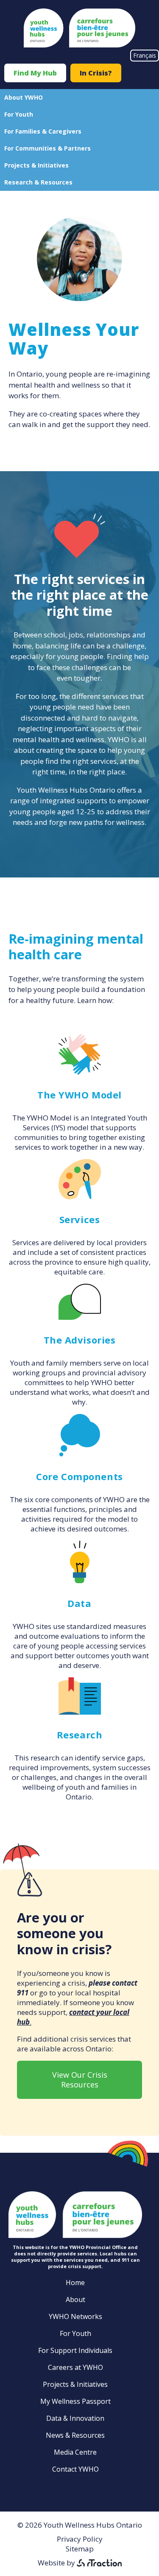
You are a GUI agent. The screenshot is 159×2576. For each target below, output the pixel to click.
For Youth (19, 114)
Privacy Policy (80, 2539)
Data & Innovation (75, 2418)
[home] (79, 45)
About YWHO (24, 97)
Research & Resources (38, 182)
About (75, 2299)
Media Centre (75, 2452)
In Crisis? (96, 73)
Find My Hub (35, 73)
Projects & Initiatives (36, 165)
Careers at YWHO (75, 2367)
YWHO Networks (75, 2316)
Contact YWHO (75, 2469)
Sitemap (80, 2549)
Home (75, 2283)
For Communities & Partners (47, 148)
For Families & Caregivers (43, 131)
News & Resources (75, 2435)
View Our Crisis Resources (80, 2080)
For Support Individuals (75, 2350)
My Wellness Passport (75, 2401)
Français (145, 55)
